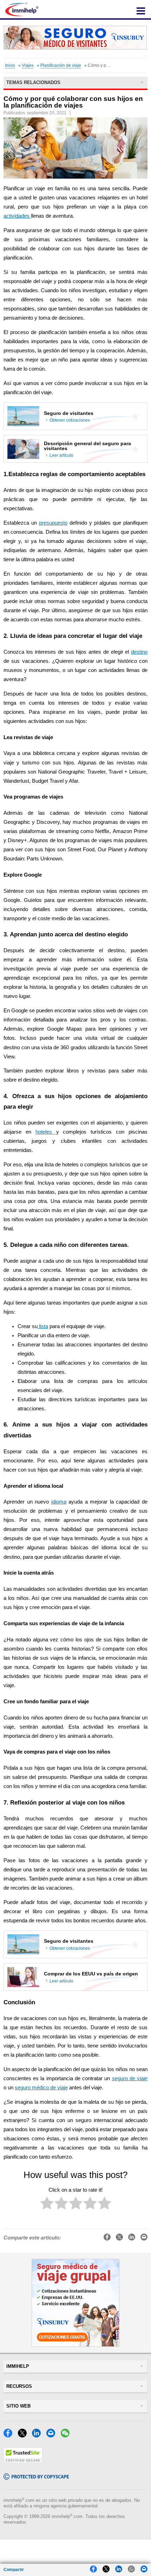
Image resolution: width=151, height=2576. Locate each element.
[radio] (47, 2205)
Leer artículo (61, 455)
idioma (59, 1502)
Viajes (28, 65)
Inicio (10, 65)
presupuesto (53, 523)
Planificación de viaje (61, 65)
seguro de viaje (130, 2078)
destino (139, 652)
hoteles (46, 1132)
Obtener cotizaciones (70, 420)
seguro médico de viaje (41, 2088)
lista (43, 1326)
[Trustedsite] (23, 2462)
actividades (17, 216)
